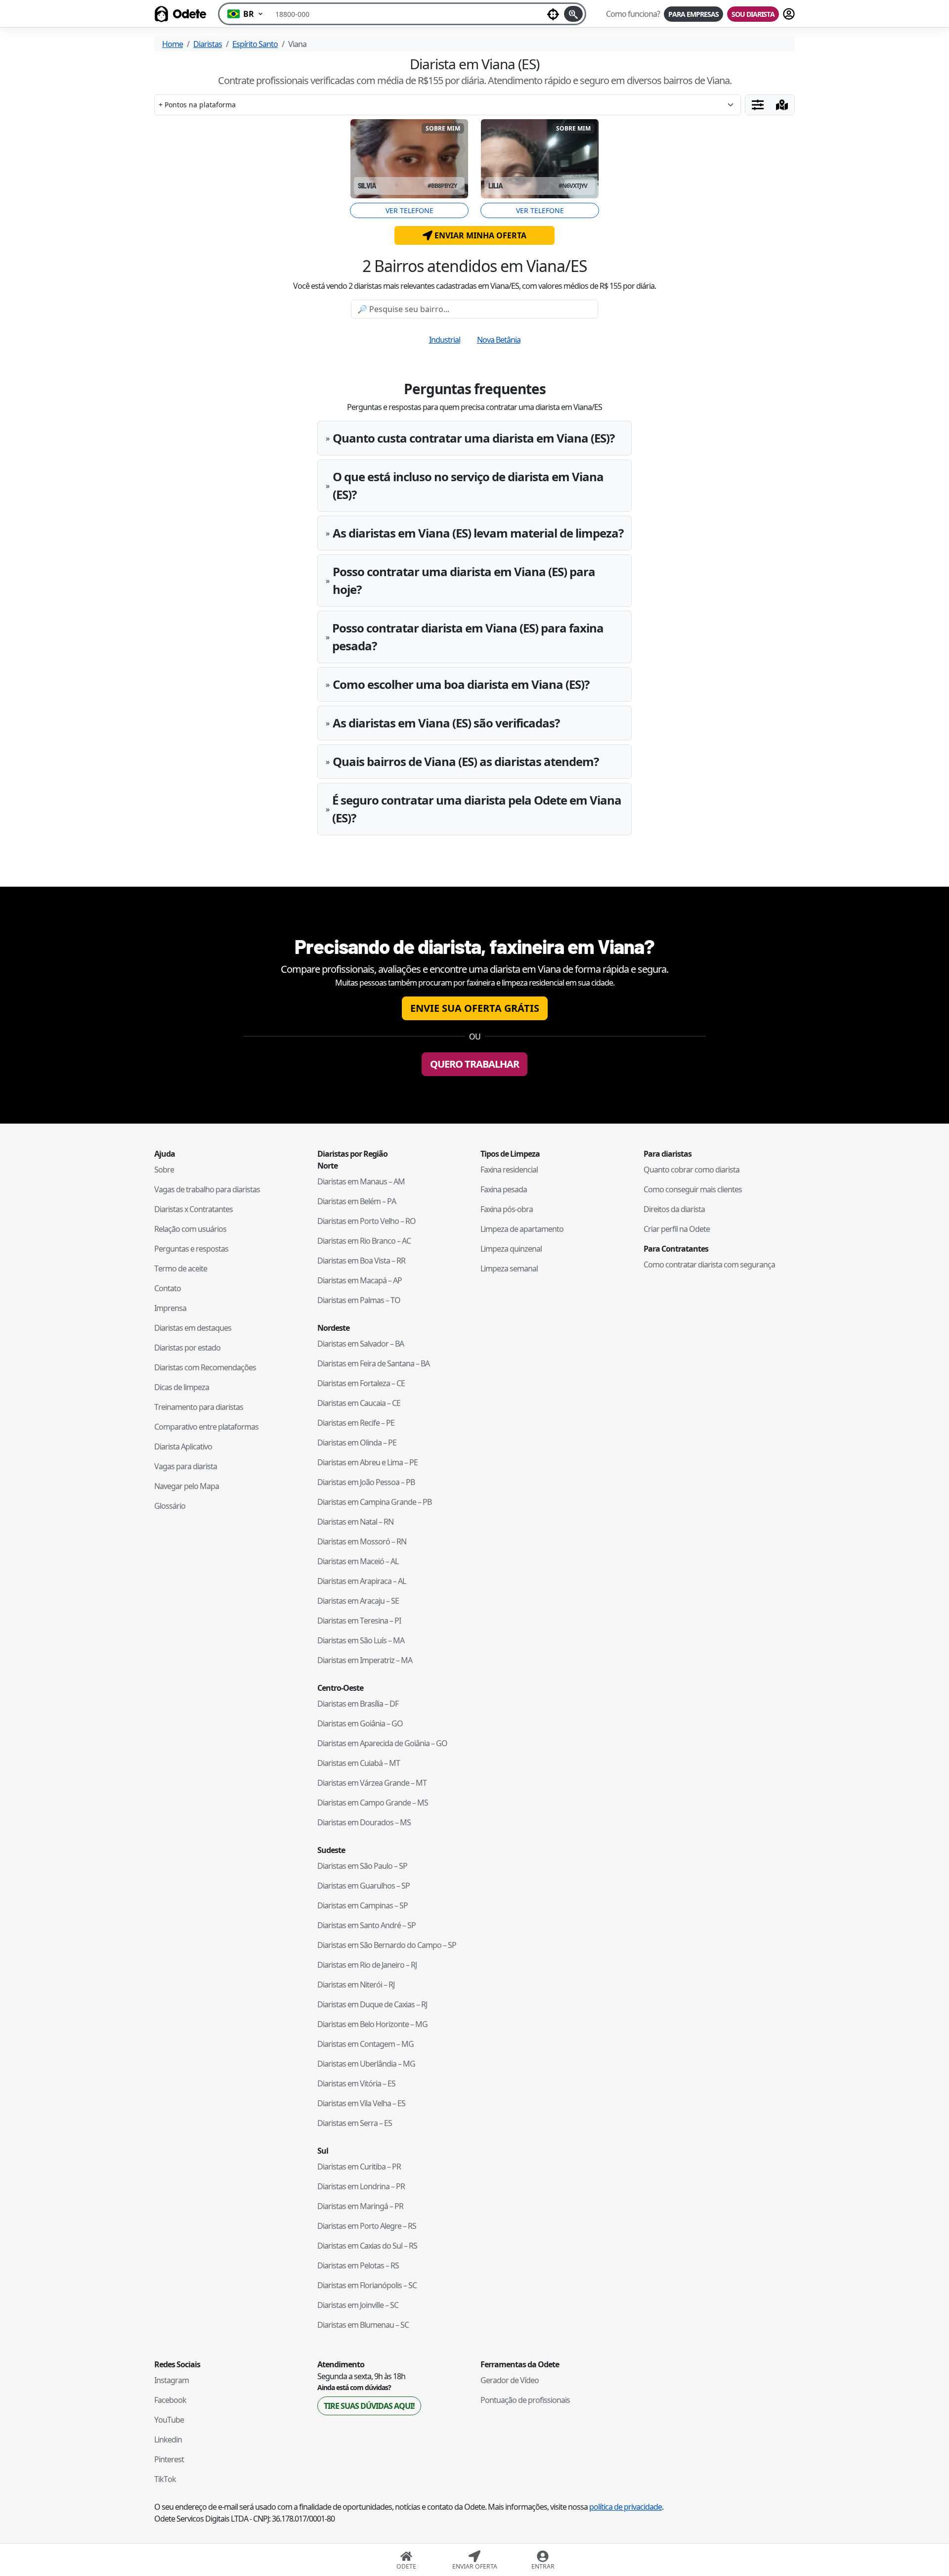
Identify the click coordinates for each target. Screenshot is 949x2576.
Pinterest (169, 2459)
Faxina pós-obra (507, 1209)
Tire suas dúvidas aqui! (369, 2406)
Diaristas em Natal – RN (355, 1522)
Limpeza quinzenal (511, 1249)
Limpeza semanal (509, 1268)
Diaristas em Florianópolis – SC (367, 2285)
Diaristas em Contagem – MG (366, 2044)
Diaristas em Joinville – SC (358, 2305)
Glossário (170, 1506)
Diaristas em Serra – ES (355, 2123)
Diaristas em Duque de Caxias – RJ (372, 2004)
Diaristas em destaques (193, 1328)
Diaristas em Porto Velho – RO (367, 1221)
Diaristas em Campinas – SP (363, 1905)
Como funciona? (633, 14)
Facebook (170, 2400)
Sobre (164, 1170)
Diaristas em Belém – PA (357, 1201)
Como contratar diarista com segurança (709, 1265)
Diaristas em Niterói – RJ (356, 1985)
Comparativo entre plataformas (206, 1427)
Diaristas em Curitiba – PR (359, 2167)
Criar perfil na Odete (677, 1229)
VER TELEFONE (410, 210)
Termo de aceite (181, 1268)
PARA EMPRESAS (693, 14)
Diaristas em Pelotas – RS (358, 2265)
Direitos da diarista (674, 1209)
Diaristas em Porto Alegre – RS (367, 2226)
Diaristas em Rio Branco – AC (364, 1241)
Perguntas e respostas (191, 1249)
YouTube (169, 2420)
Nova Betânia (499, 340)
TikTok (165, 2479)
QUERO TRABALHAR (474, 1064)
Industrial (445, 340)
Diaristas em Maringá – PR (360, 2206)
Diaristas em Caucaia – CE (359, 1403)
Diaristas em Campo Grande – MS (373, 1803)
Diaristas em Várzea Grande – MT (372, 1783)
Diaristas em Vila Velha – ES (361, 2103)
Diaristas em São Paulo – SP (362, 1866)
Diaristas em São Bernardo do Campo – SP (387, 1945)
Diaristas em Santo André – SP (367, 1925)
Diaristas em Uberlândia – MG (366, 2064)
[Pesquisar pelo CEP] (573, 14)
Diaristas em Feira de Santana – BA (373, 1363)
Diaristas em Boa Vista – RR (361, 1261)
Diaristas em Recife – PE (356, 1423)
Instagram (172, 2380)
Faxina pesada (504, 1189)
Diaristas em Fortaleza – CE (361, 1383)
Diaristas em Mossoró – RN (362, 1541)
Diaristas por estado (187, 1348)
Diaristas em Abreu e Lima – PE (367, 1462)
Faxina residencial (509, 1170)
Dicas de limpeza (182, 1387)
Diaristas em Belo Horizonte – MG (372, 2024)
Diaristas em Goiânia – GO (360, 1723)
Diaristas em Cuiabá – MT (359, 1763)
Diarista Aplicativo (183, 1446)
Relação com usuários (190, 1229)
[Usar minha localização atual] (553, 14)
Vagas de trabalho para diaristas (207, 1189)
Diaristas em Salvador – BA (361, 1344)
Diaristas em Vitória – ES (356, 2083)
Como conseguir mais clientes (693, 1189)
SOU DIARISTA (753, 14)
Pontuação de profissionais (525, 2400)
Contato (168, 1288)
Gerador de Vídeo (510, 2380)
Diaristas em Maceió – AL (358, 1561)
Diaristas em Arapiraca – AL (362, 1581)
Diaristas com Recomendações (205, 1367)
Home (173, 44)
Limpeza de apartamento (522, 1229)
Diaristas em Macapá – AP (360, 1280)
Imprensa (170, 1308)
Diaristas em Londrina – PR (361, 2186)
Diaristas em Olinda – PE (357, 1443)
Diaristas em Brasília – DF (358, 1704)
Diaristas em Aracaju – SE (358, 1601)
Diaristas (208, 44)
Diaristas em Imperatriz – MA (365, 1660)
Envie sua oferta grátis (475, 1008)
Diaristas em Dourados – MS (364, 1822)
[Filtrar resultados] (758, 105)
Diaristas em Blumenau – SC (363, 2325)
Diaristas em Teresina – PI (359, 1621)
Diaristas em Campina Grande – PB (374, 1502)
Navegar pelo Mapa (187, 1486)
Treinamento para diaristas (199, 1407)
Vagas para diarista (186, 1466)
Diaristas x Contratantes (194, 1209)
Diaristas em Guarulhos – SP (364, 1886)
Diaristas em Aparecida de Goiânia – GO (382, 1743)
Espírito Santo (255, 44)
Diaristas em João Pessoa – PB (366, 1482)
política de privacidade (625, 2507)
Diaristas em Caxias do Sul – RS (367, 2246)
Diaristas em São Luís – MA (361, 1640)
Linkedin (168, 2440)
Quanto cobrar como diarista (691, 1170)
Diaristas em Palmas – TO (359, 1300)
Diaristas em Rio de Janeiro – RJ (367, 1965)
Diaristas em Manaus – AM (361, 1181)
